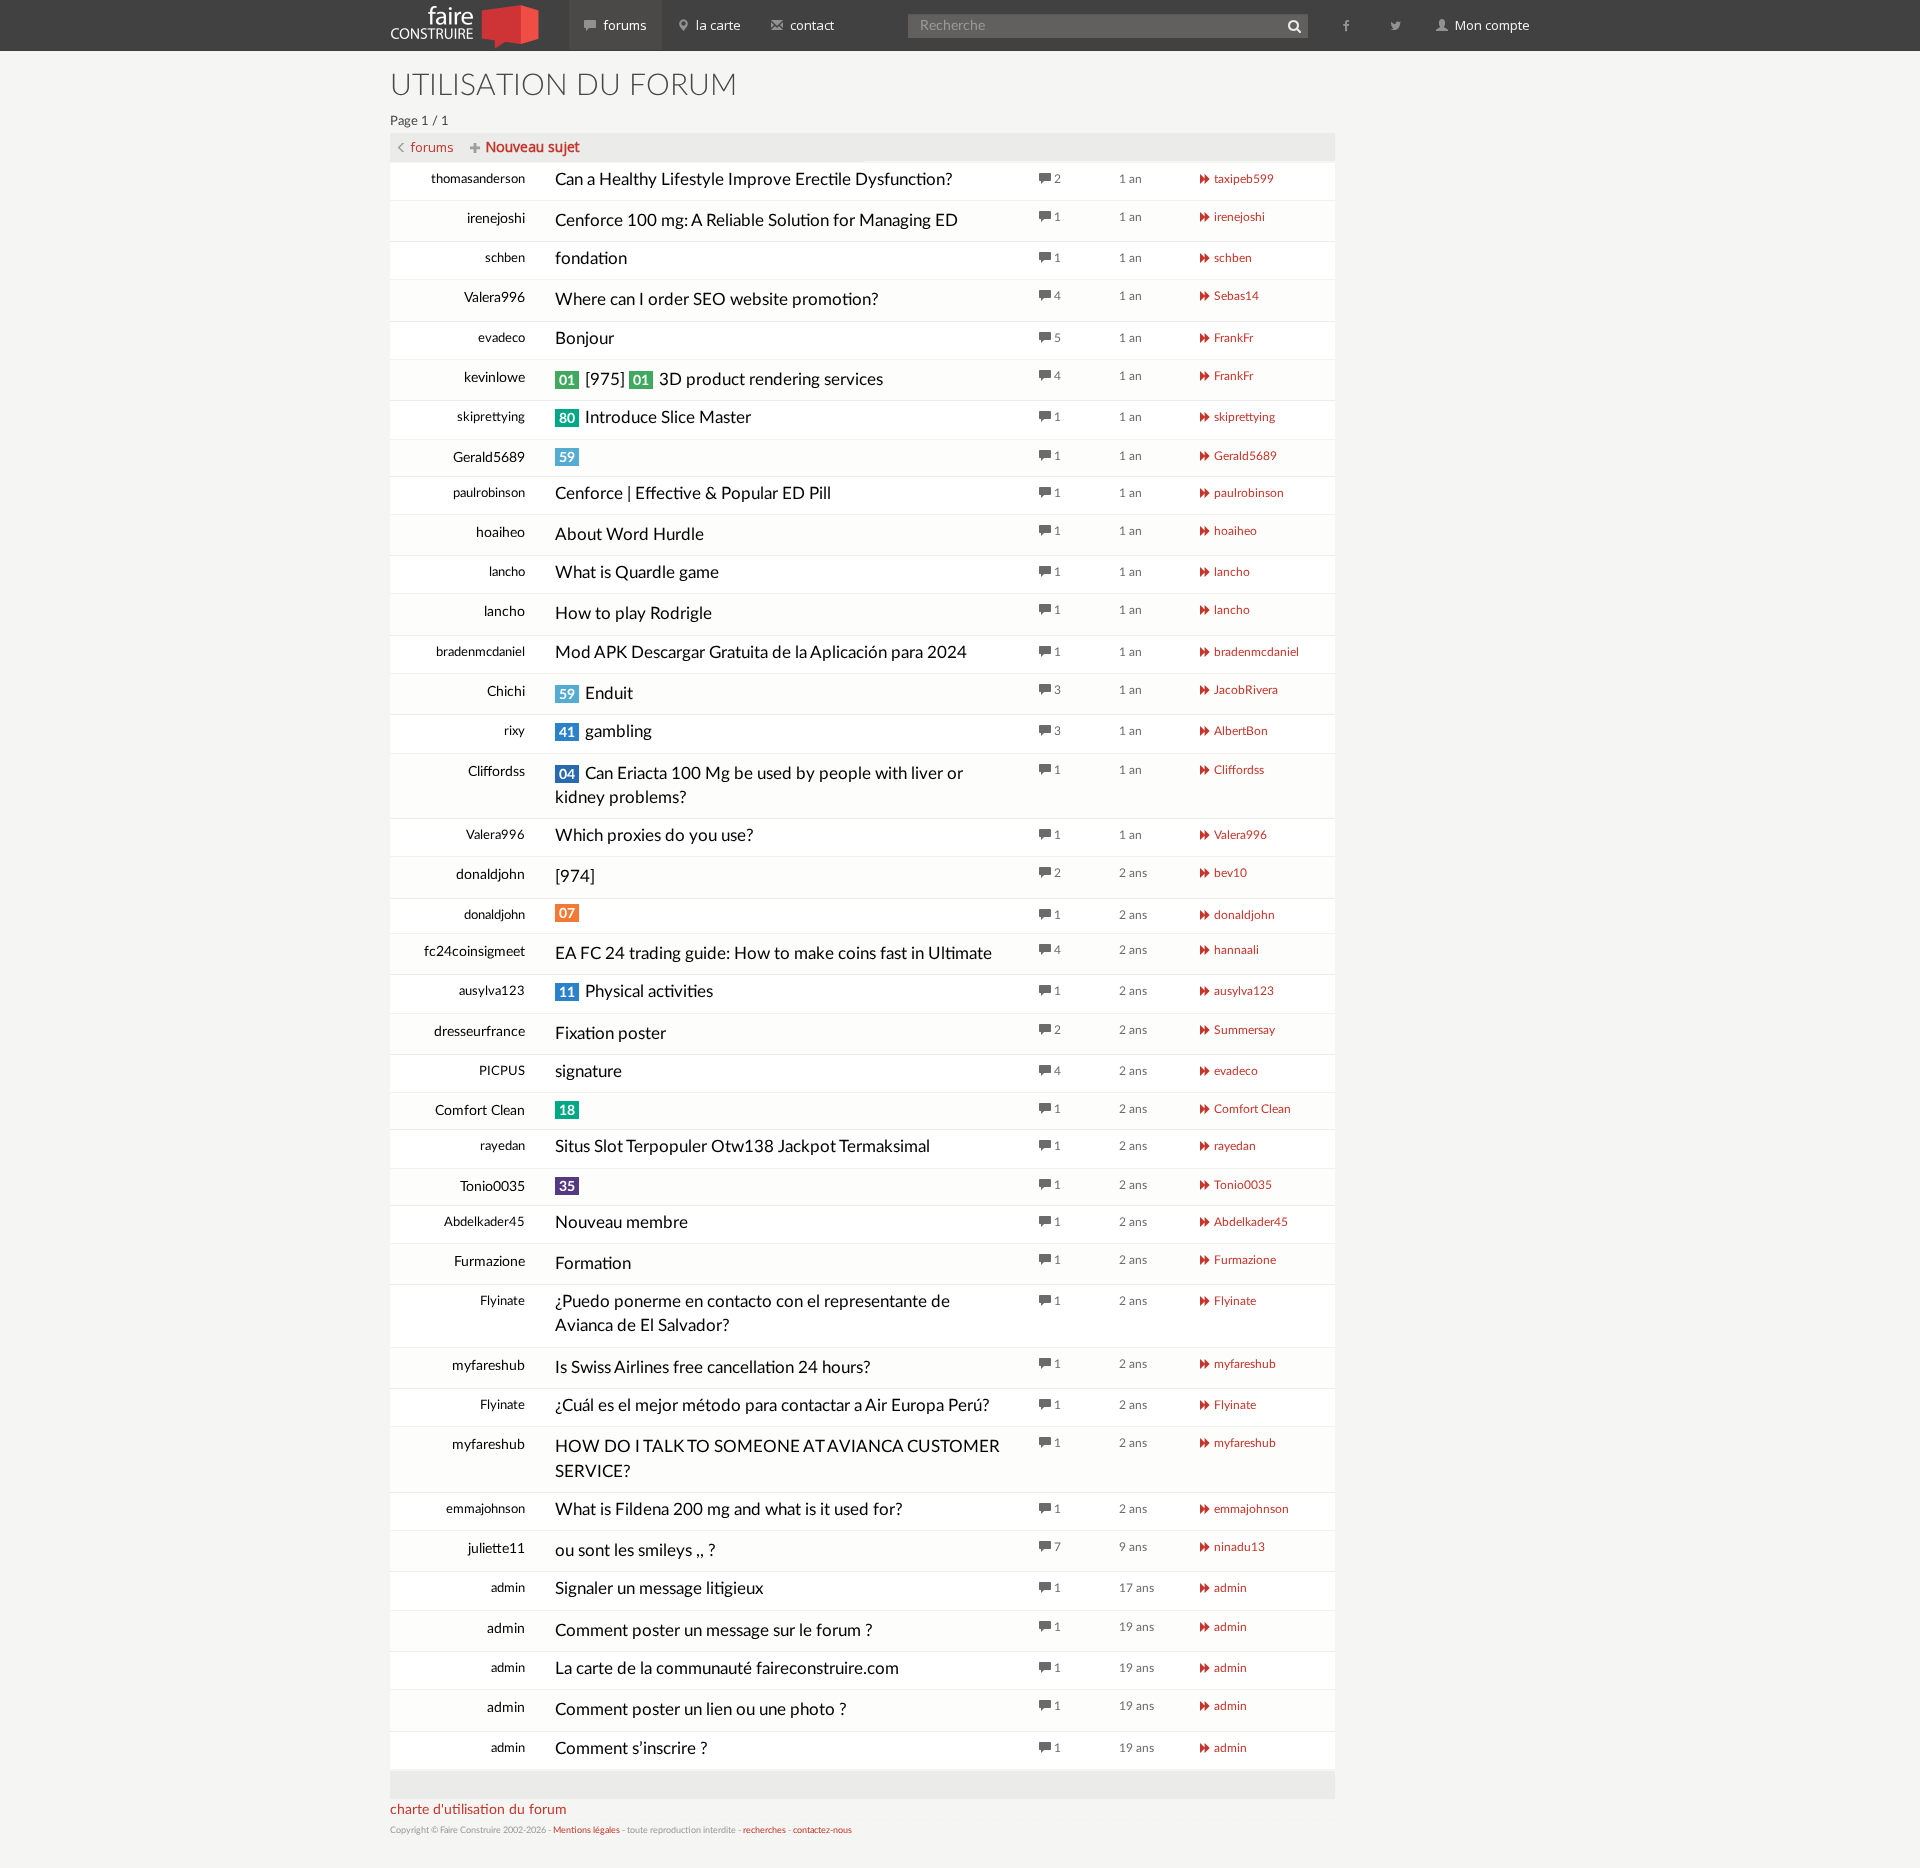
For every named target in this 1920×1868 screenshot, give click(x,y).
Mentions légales (586, 1830)
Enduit (596, 693)
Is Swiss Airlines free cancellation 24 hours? (713, 1367)
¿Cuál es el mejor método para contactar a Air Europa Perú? (772, 1405)
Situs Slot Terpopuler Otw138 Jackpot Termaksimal (742, 1146)
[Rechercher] (1294, 26)
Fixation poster (610, 1033)
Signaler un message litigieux (659, 1588)
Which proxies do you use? (654, 835)
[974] (575, 876)
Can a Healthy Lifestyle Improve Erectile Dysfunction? (754, 179)
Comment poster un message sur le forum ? (714, 1630)
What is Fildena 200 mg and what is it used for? (729, 1509)
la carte (717, 25)
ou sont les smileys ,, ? (635, 1550)
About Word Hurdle (629, 534)
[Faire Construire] (463, 25)
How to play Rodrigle (633, 613)
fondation (591, 258)
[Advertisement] (1445, 370)
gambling (605, 731)
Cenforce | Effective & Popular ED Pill (693, 493)
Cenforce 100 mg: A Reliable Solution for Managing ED (756, 220)
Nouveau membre (621, 1222)
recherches (764, 1830)
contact (810, 25)
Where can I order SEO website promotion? (717, 299)
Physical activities (636, 991)
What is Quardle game (637, 572)
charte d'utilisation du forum (478, 1810)
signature (588, 1071)
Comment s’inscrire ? (631, 1748)
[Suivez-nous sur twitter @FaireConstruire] (1396, 25)
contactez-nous (822, 1830)
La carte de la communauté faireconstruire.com (727, 1668)
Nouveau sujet (530, 146)
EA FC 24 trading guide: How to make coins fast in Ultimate (773, 953)
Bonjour (584, 338)
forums (623, 25)
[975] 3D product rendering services (721, 379)
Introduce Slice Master (655, 417)
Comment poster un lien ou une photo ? (701, 1709)
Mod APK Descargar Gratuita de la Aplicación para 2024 (761, 652)
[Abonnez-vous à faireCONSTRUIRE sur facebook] (1347, 25)
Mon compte (1491, 25)
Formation (593, 1263)
